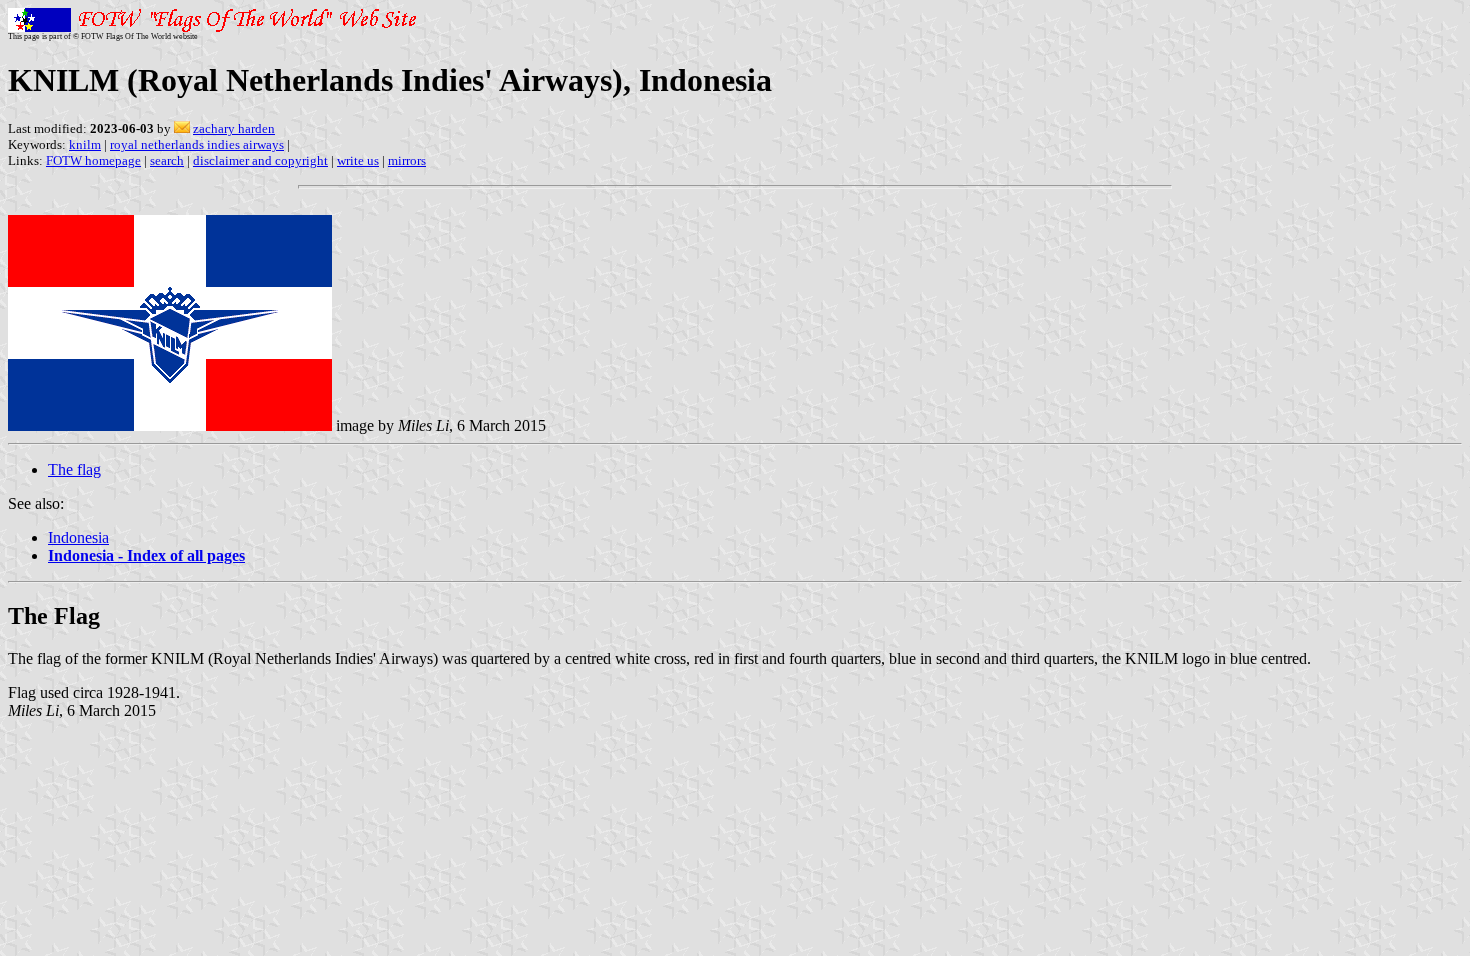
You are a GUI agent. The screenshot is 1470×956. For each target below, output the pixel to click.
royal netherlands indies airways (197, 144)
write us (358, 160)
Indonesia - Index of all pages (146, 555)
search (167, 160)
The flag (74, 469)
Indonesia (78, 537)
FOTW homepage (93, 160)
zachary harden (234, 128)
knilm (85, 144)
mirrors (407, 160)
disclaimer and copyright (260, 160)
